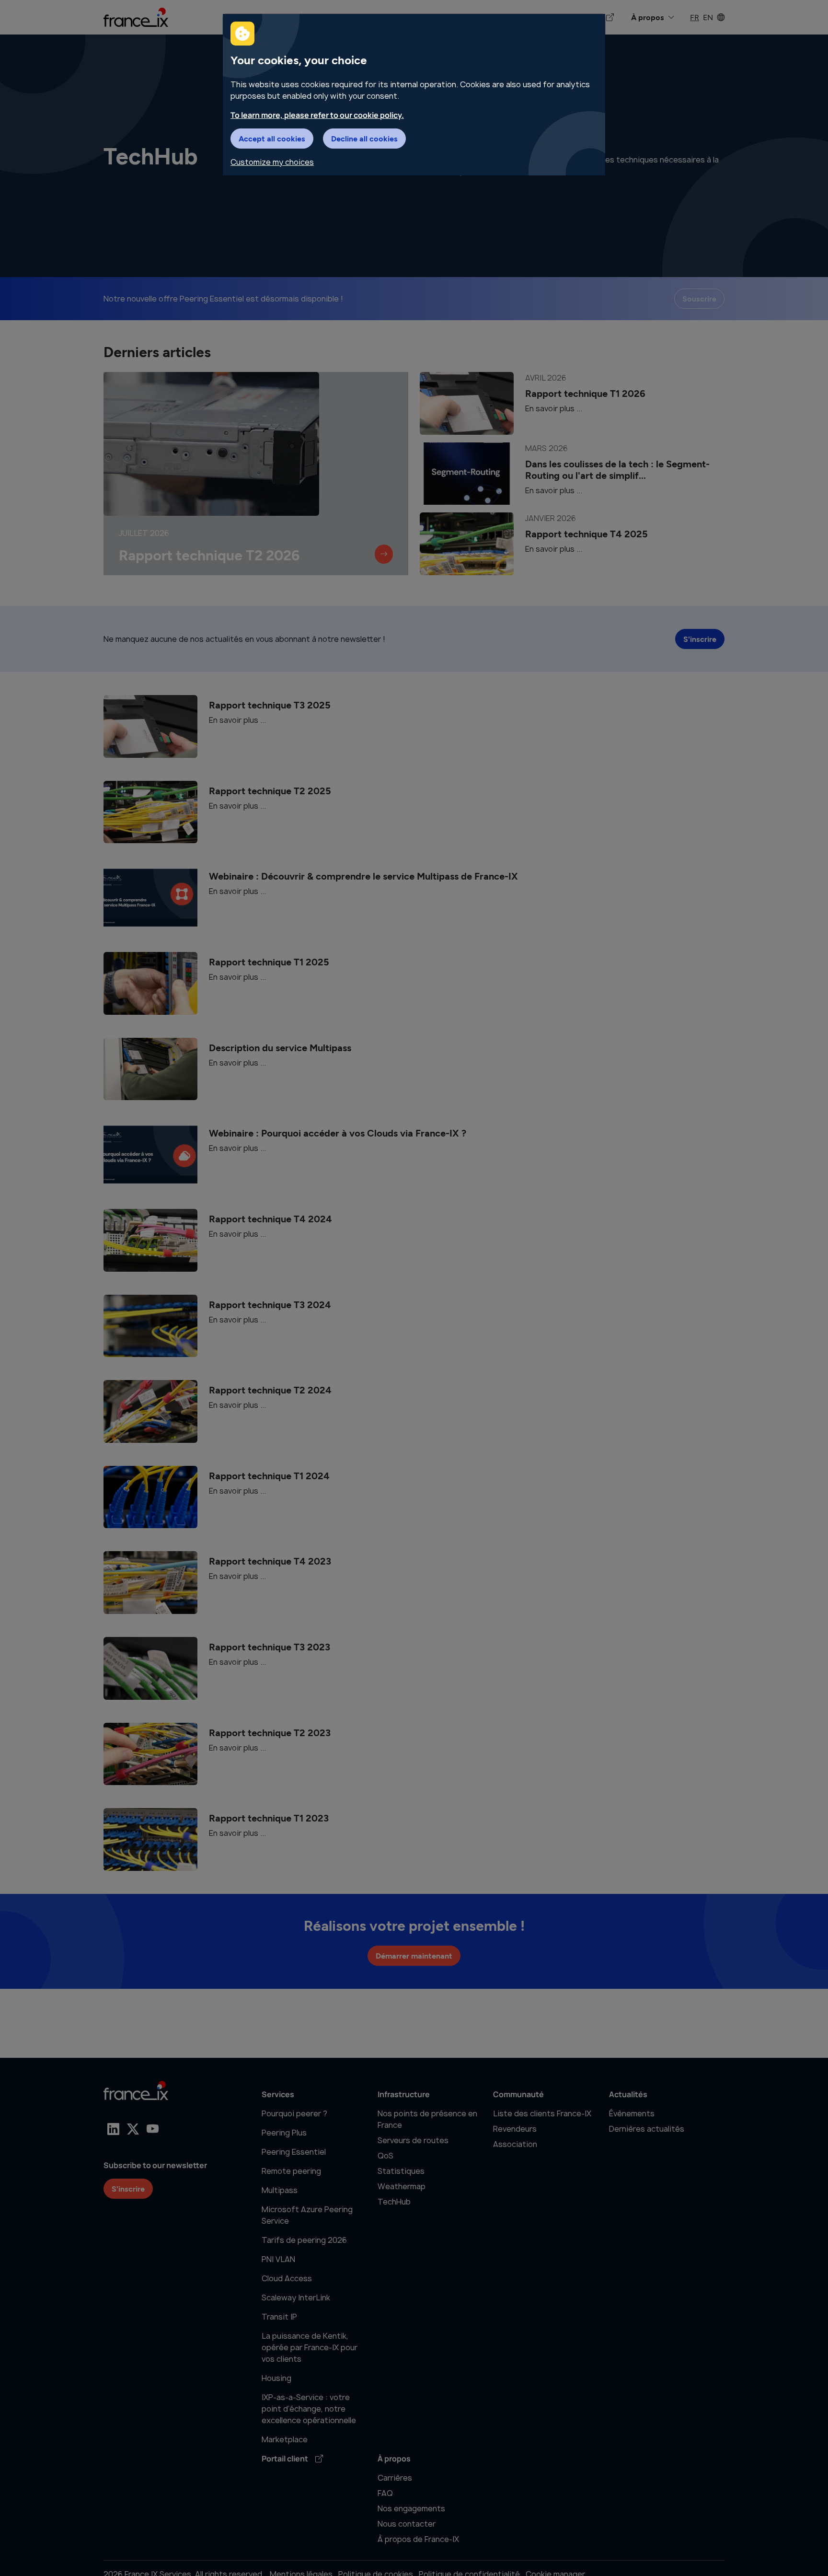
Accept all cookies (272, 138)
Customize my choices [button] (272, 162)
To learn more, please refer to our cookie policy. (317, 115)
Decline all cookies (364, 138)
